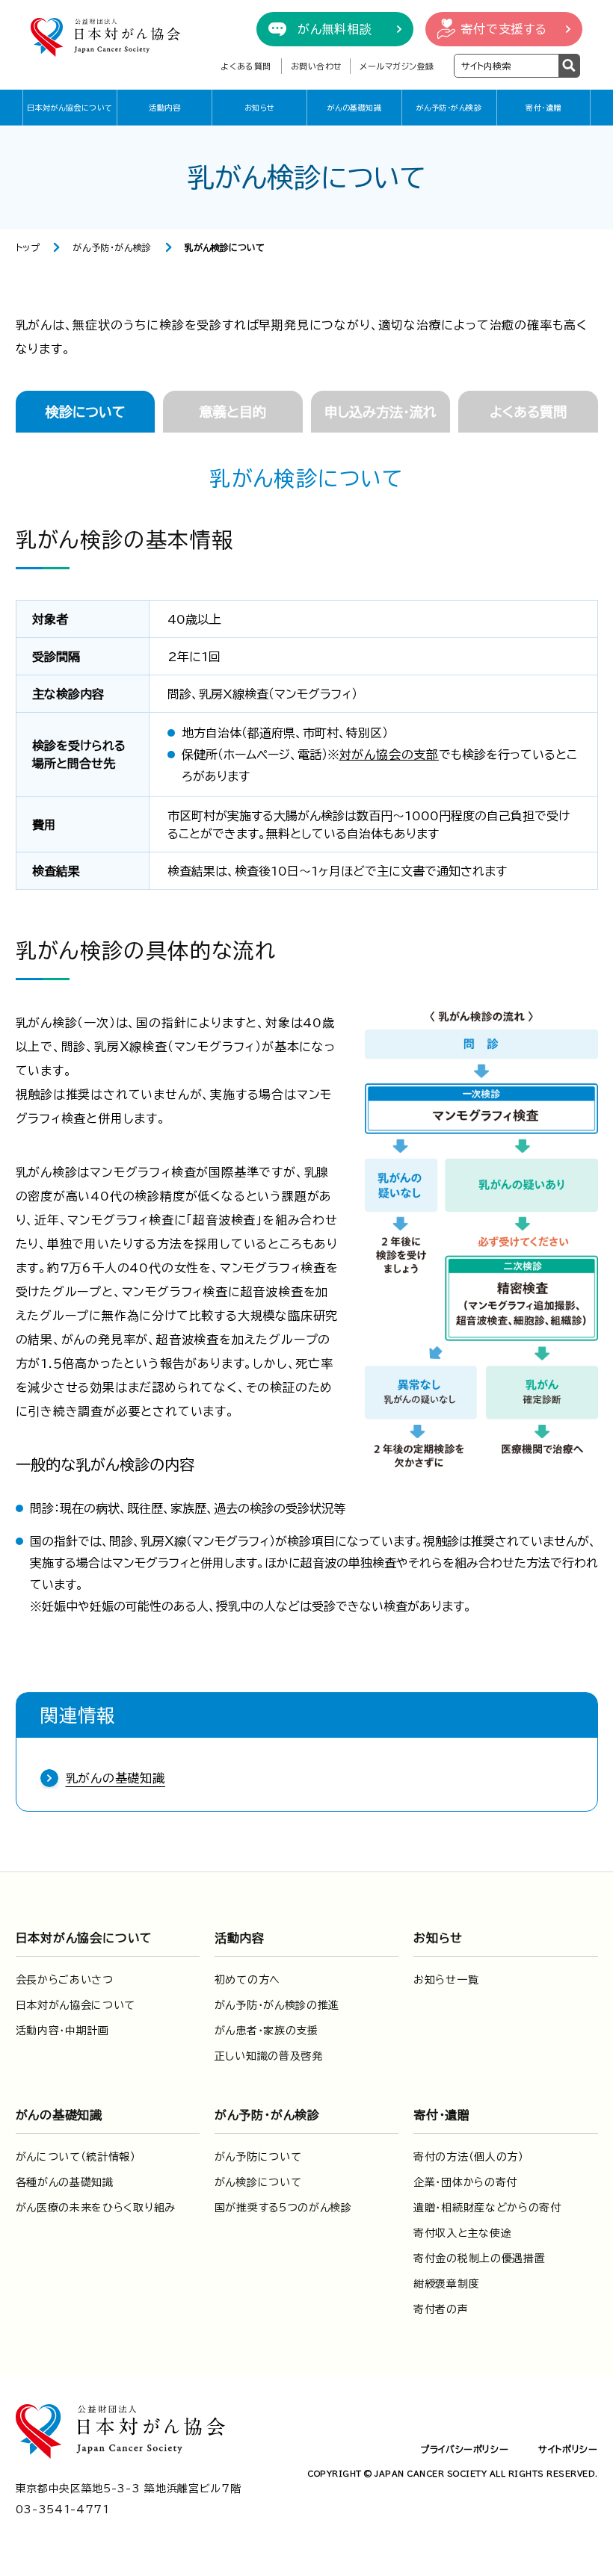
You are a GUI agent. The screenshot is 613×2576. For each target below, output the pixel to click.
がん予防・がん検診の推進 (277, 2005)
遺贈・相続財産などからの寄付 (487, 2208)
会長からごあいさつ (65, 1980)
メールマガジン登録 (397, 66)
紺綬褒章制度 (446, 2284)
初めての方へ (247, 1980)
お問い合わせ (317, 66)
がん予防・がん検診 (449, 108)
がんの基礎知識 (355, 108)
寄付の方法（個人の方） (469, 2157)
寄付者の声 (441, 2309)
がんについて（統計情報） (76, 2157)
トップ (28, 247)
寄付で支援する (504, 29)
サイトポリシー (568, 2449)
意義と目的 (233, 412)
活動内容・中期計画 (62, 2031)
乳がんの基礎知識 (115, 1778)
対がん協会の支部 (389, 755)
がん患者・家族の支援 (267, 2031)
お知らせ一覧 (446, 1980)
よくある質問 (246, 66)
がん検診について (258, 2182)
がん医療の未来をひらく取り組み (96, 2208)
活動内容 (164, 108)
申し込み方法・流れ (381, 412)
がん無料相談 (335, 29)
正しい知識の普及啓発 (269, 2056)
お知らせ (260, 108)
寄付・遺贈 (543, 108)
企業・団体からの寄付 (465, 2182)
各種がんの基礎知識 (65, 2182)
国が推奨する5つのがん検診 (283, 2208)
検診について (85, 412)
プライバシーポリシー (464, 2449)
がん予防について (258, 2157)
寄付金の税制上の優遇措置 (479, 2258)
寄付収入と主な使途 (462, 2233)
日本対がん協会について (70, 108)
